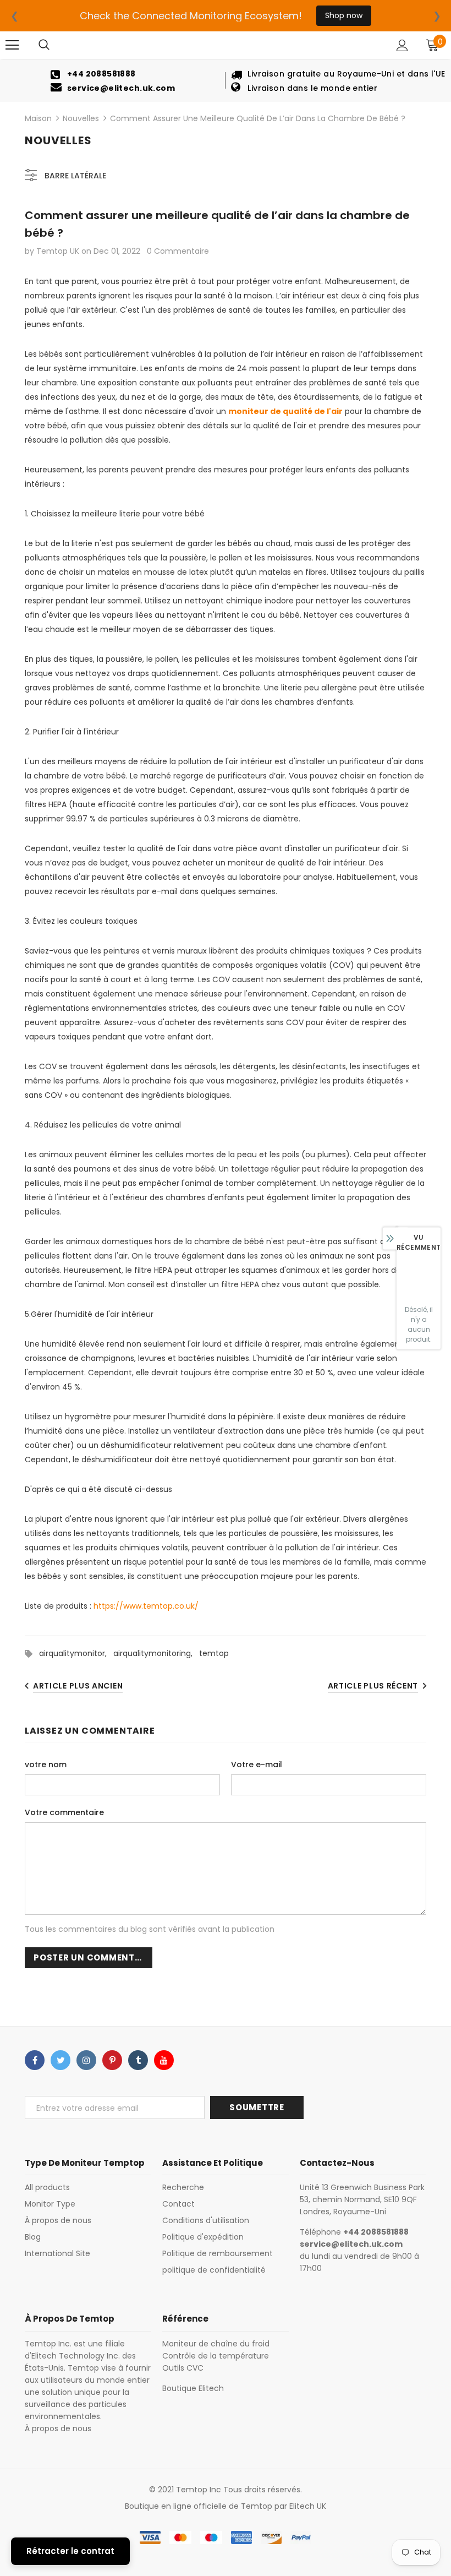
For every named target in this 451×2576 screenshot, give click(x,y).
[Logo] (227, 45)
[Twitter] (61, 2060)
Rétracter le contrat (70, 2551)
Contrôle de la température (216, 2356)
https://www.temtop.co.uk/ (146, 1606)
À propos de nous (58, 2428)
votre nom (46, 1764)
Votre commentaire (64, 1812)
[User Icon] (402, 45)
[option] (113, 80)
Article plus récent (373, 1686)
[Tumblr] (138, 2060)
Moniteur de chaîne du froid (216, 2344)
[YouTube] (164, 2060)
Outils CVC (183, 2368)
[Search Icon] (44, 45)
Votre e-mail (257, 1764)
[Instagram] (86, 2060)
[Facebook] (35, 2060)
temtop (214, 1653)
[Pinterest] (112, 2060)
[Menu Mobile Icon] (12, 45)
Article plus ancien (78, 1686)
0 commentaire (178, 251)
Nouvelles (81, 118)
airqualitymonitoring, (156, 1653)
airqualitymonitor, (76, 1653)
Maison (38, 118)
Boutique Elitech (193, 2388)
